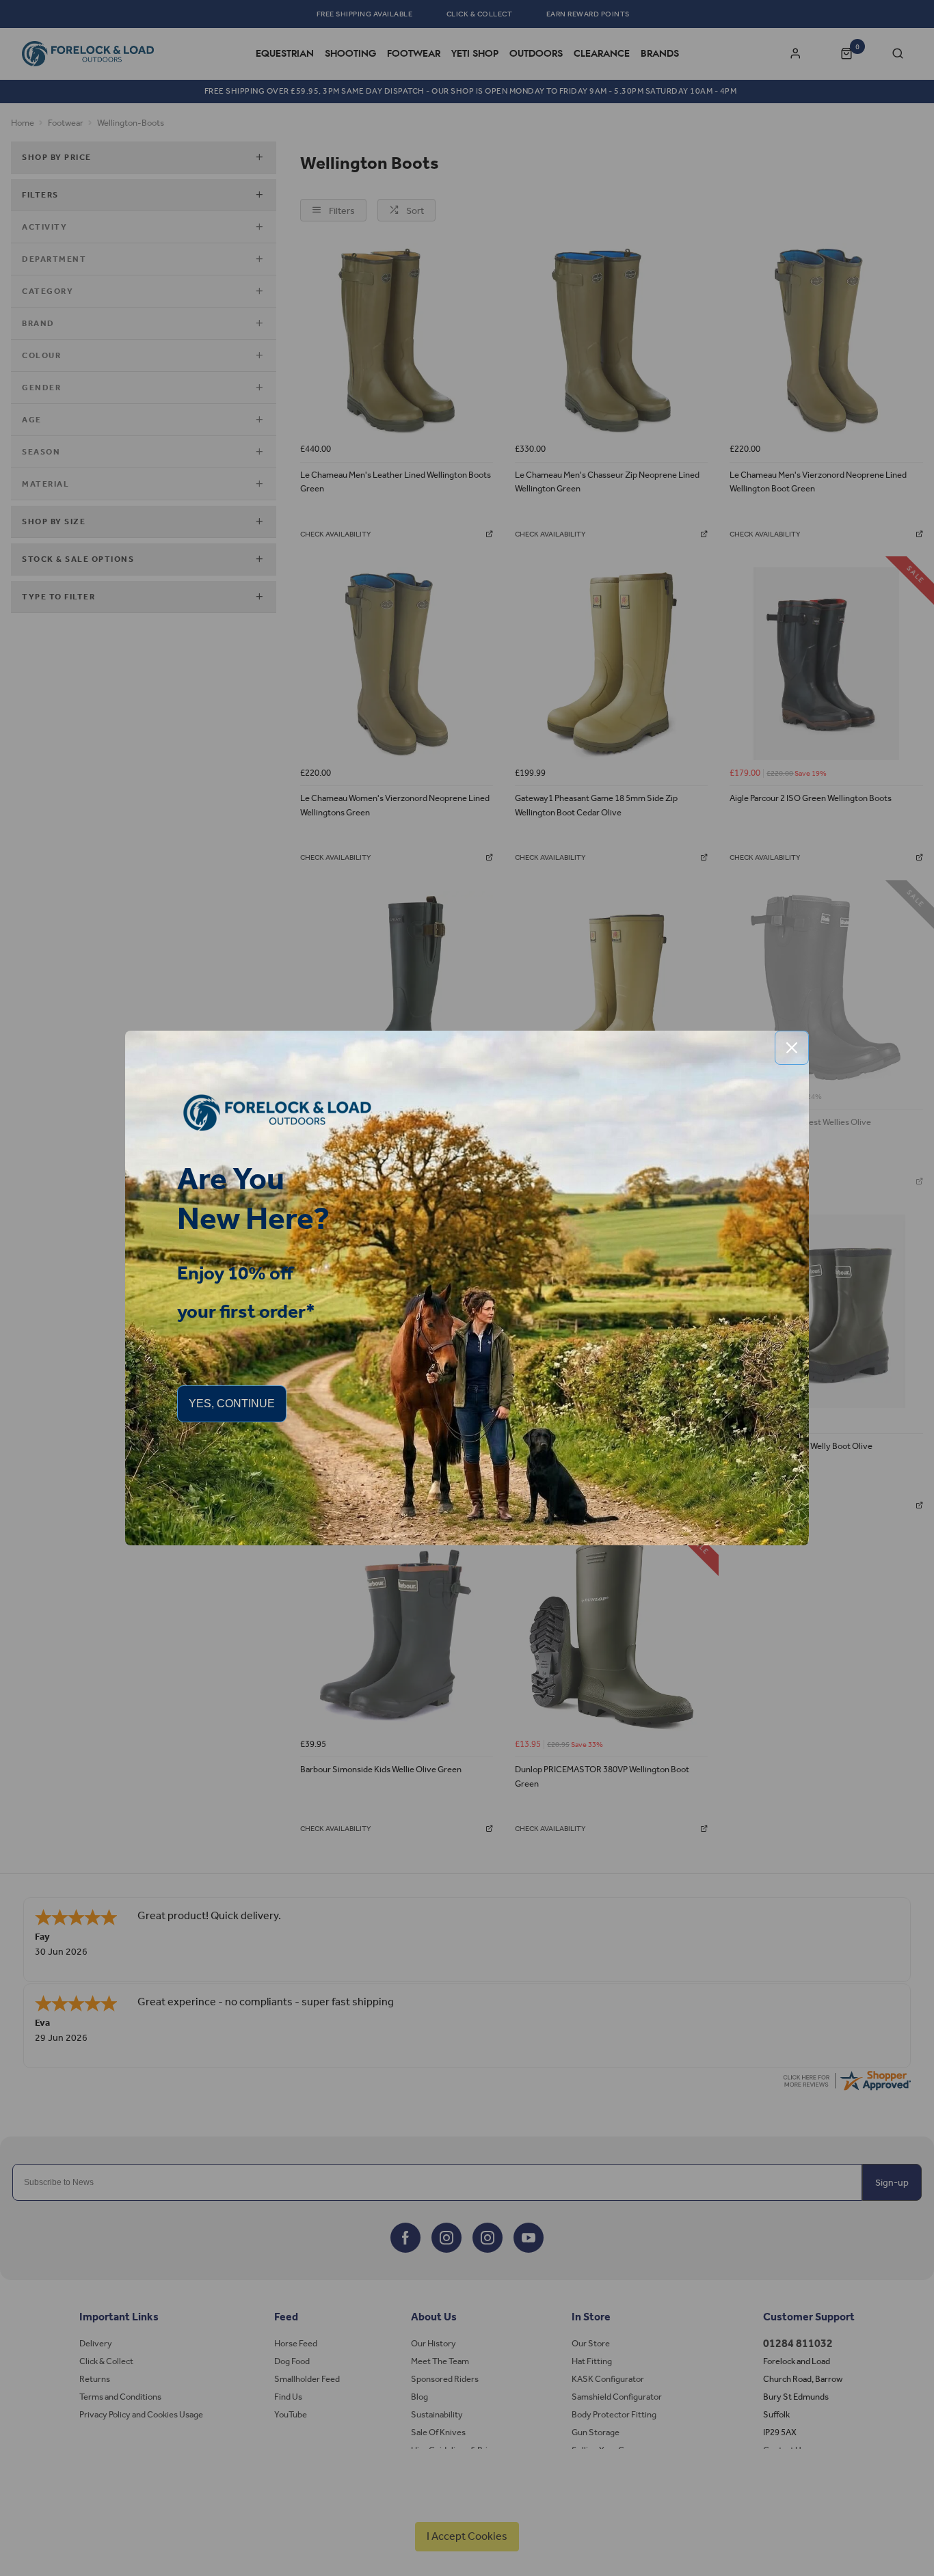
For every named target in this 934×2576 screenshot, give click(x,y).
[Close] (792, 1048)
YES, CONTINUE (232, 1404)
